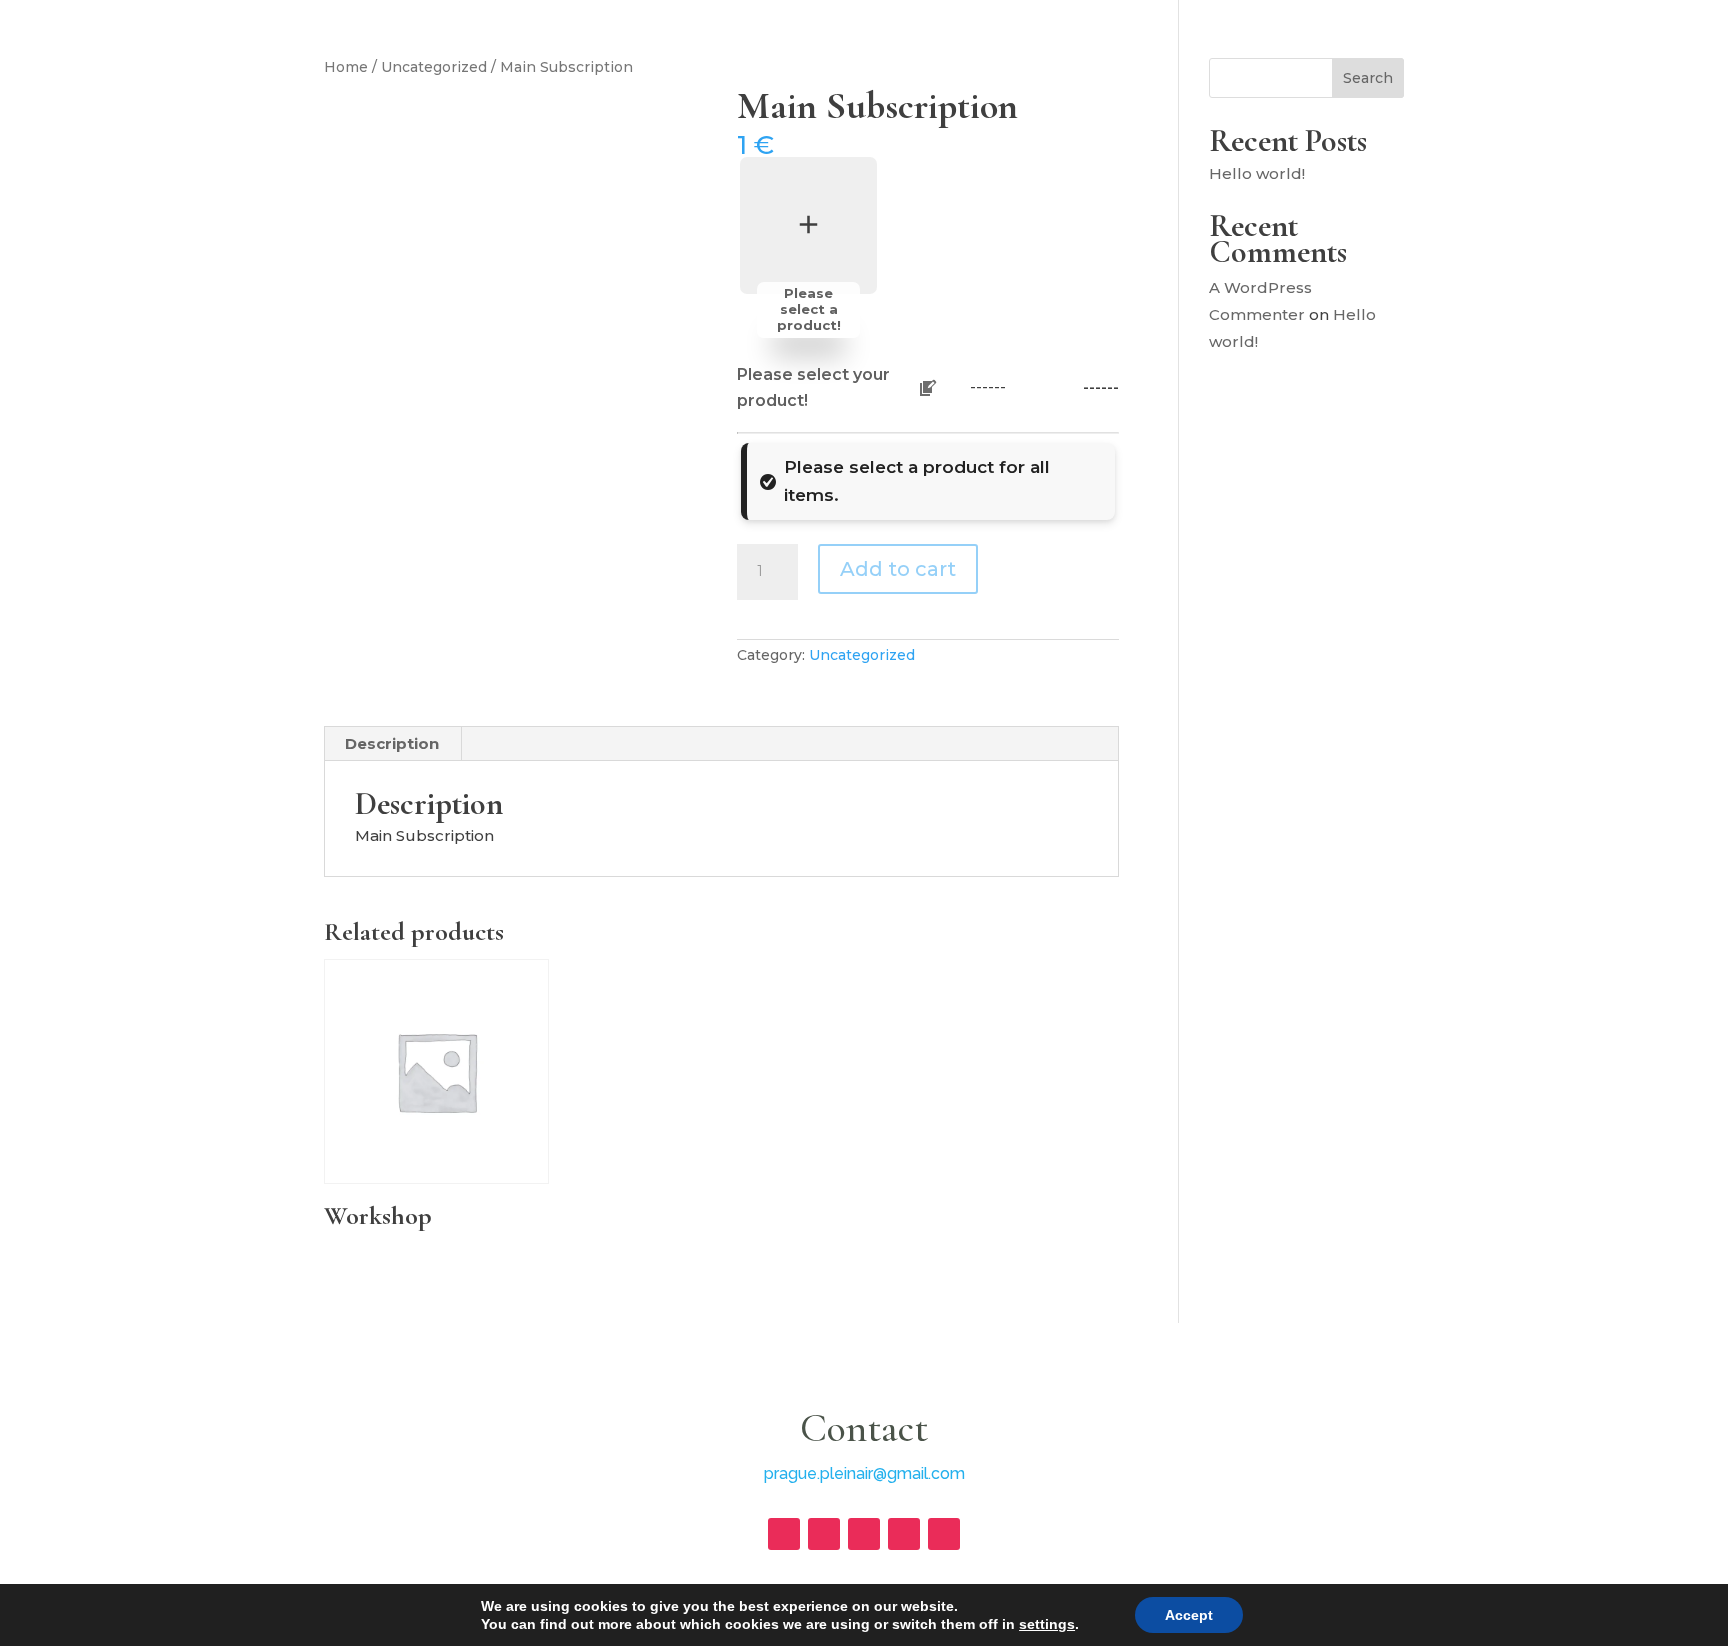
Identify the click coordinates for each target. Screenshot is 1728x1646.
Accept (1189, 1615)
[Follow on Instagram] (784, 1534)
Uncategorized (434, 67)
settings (1047, 1624)
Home (346, 67)
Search (1368, 78)
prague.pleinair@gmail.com (864, 1473)
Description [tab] (392, 743)
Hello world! (1257, 173)
